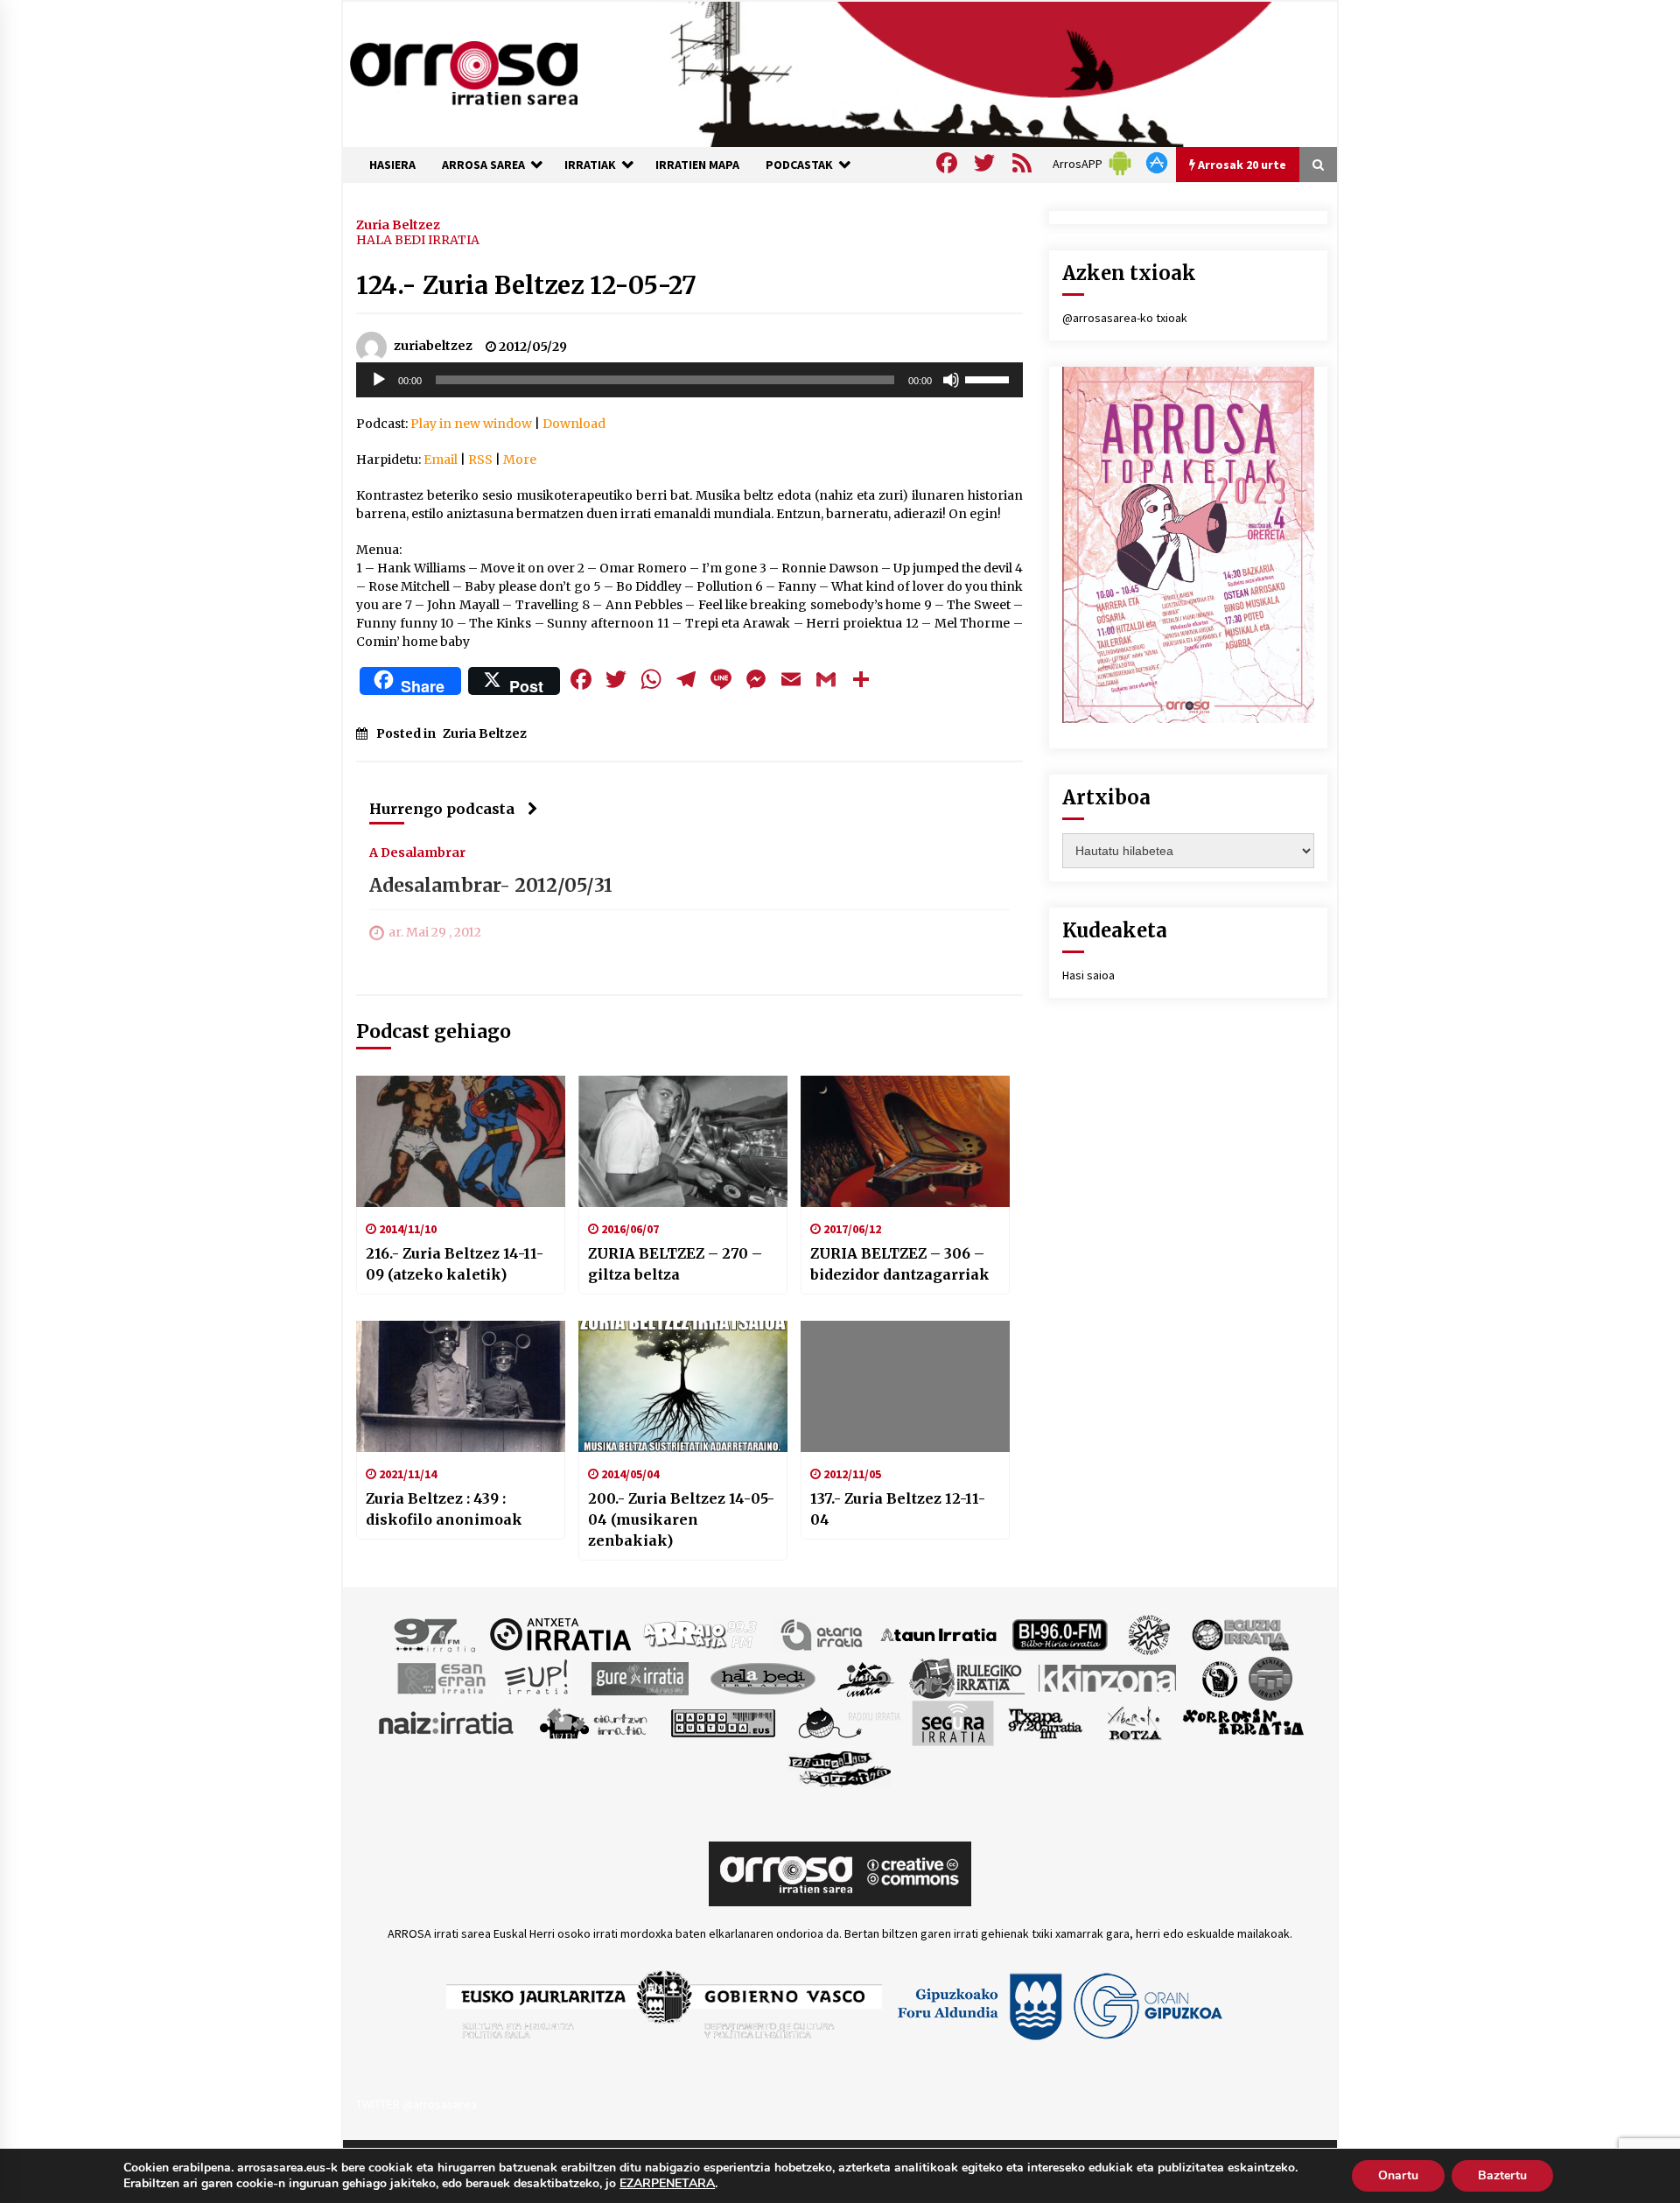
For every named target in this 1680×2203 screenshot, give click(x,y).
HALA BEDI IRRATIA (418, 240)
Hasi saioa (1088, 975)
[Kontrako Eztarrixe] (1218, 1677)
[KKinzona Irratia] (1109, 1677)
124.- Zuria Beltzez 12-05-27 (526, 285)
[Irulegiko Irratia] (967, 1677)
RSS (480, 460)
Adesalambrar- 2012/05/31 (491, 885)
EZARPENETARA (667, 2184)
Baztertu (1502, 2175)
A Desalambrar (417, 852)
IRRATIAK (590, 165)
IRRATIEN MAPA (697, 165)
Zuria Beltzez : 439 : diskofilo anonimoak (444, 1509)
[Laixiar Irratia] (1270, 1677)
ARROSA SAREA (483, 165)
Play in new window (471, 424)
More (520, 460)
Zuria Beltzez (398, 224)
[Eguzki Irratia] (1239, 1633)
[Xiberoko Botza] (1134, 1722)
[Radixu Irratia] (848, 1722)
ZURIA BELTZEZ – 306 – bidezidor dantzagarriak (900, 1264)
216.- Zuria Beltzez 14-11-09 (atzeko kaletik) (455, 1264)
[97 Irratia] (436, 1633)
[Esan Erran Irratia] (441, 1677)
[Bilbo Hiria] (1060, 1633)
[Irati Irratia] (866, 1677)
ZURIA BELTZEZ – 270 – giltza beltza (675, 1264)
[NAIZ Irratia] (447, 1722)
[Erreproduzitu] (379, 380)
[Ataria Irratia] (823, 1633)
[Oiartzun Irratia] (594, 1722)
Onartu (1398, 2175)
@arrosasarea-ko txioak (1125, 318)
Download (574, 424)
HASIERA (392, 165)
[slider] (990, 378)
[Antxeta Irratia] (560, 1633)
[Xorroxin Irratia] (1243, 1722)
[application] (689, 380)
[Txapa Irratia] (1045, 1722)
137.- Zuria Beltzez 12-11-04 (898, 1509)
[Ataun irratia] (939, 1633)
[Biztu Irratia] (1149, 1633)
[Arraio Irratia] (701, 1633)
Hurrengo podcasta (442, 809)
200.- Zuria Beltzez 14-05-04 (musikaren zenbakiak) (681, 1519)
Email (441, 460)
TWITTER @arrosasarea (416, 2104)
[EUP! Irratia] (538, 1677)
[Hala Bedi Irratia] (763, 1677)
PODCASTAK (799, 165)
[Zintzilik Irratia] (840, 1766)
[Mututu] (951, 380)
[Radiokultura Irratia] (723, 1722)
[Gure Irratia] (640, 1677)
